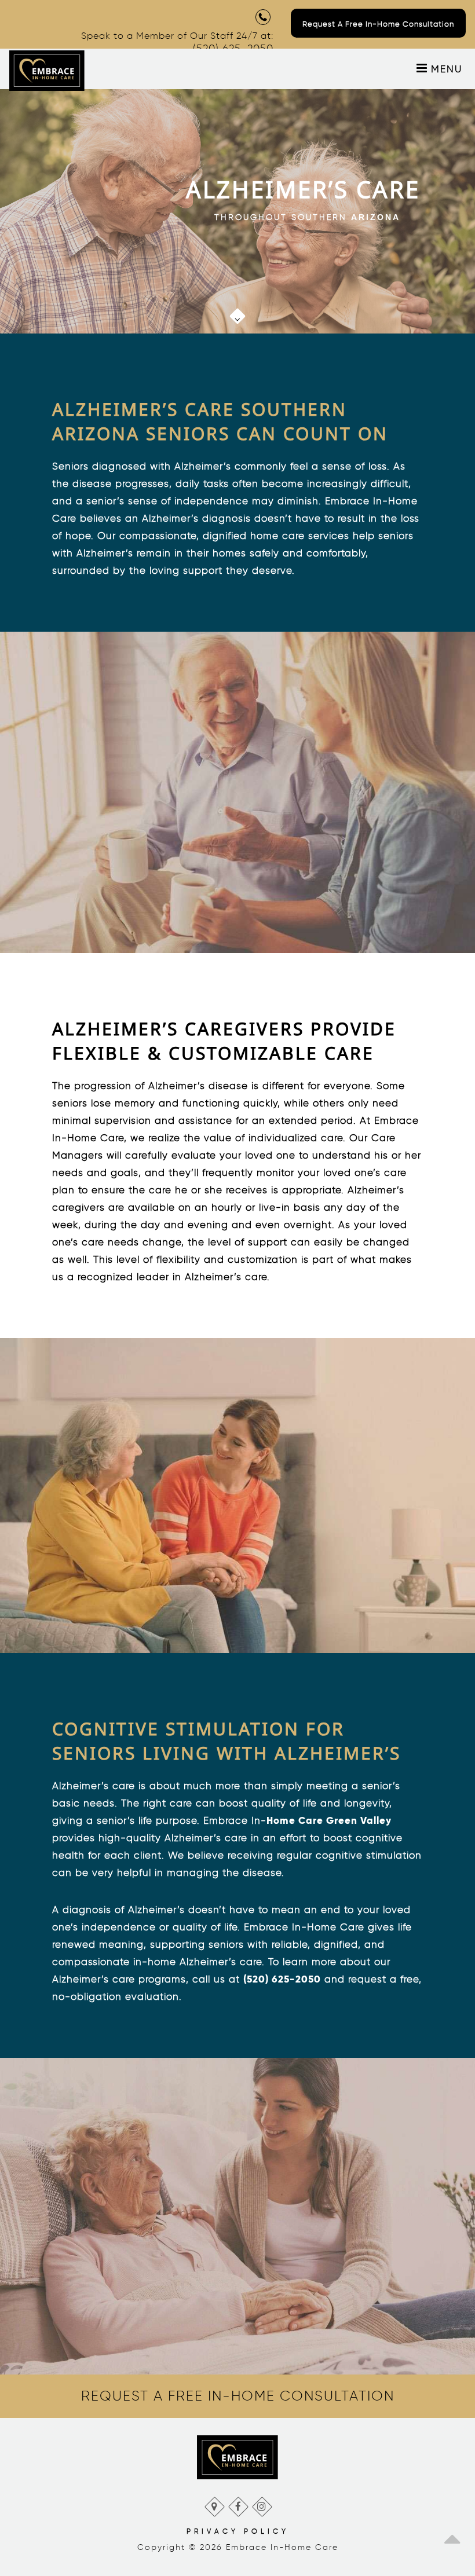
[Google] (214, 2504)
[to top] (452, 2535)
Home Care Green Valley (329, 1820)
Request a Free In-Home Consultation (378, 24)
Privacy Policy (238, 2531)
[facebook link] (238, 2504)
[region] (232, 310)
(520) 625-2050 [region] (282, 1979)
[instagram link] (262, 2504)
